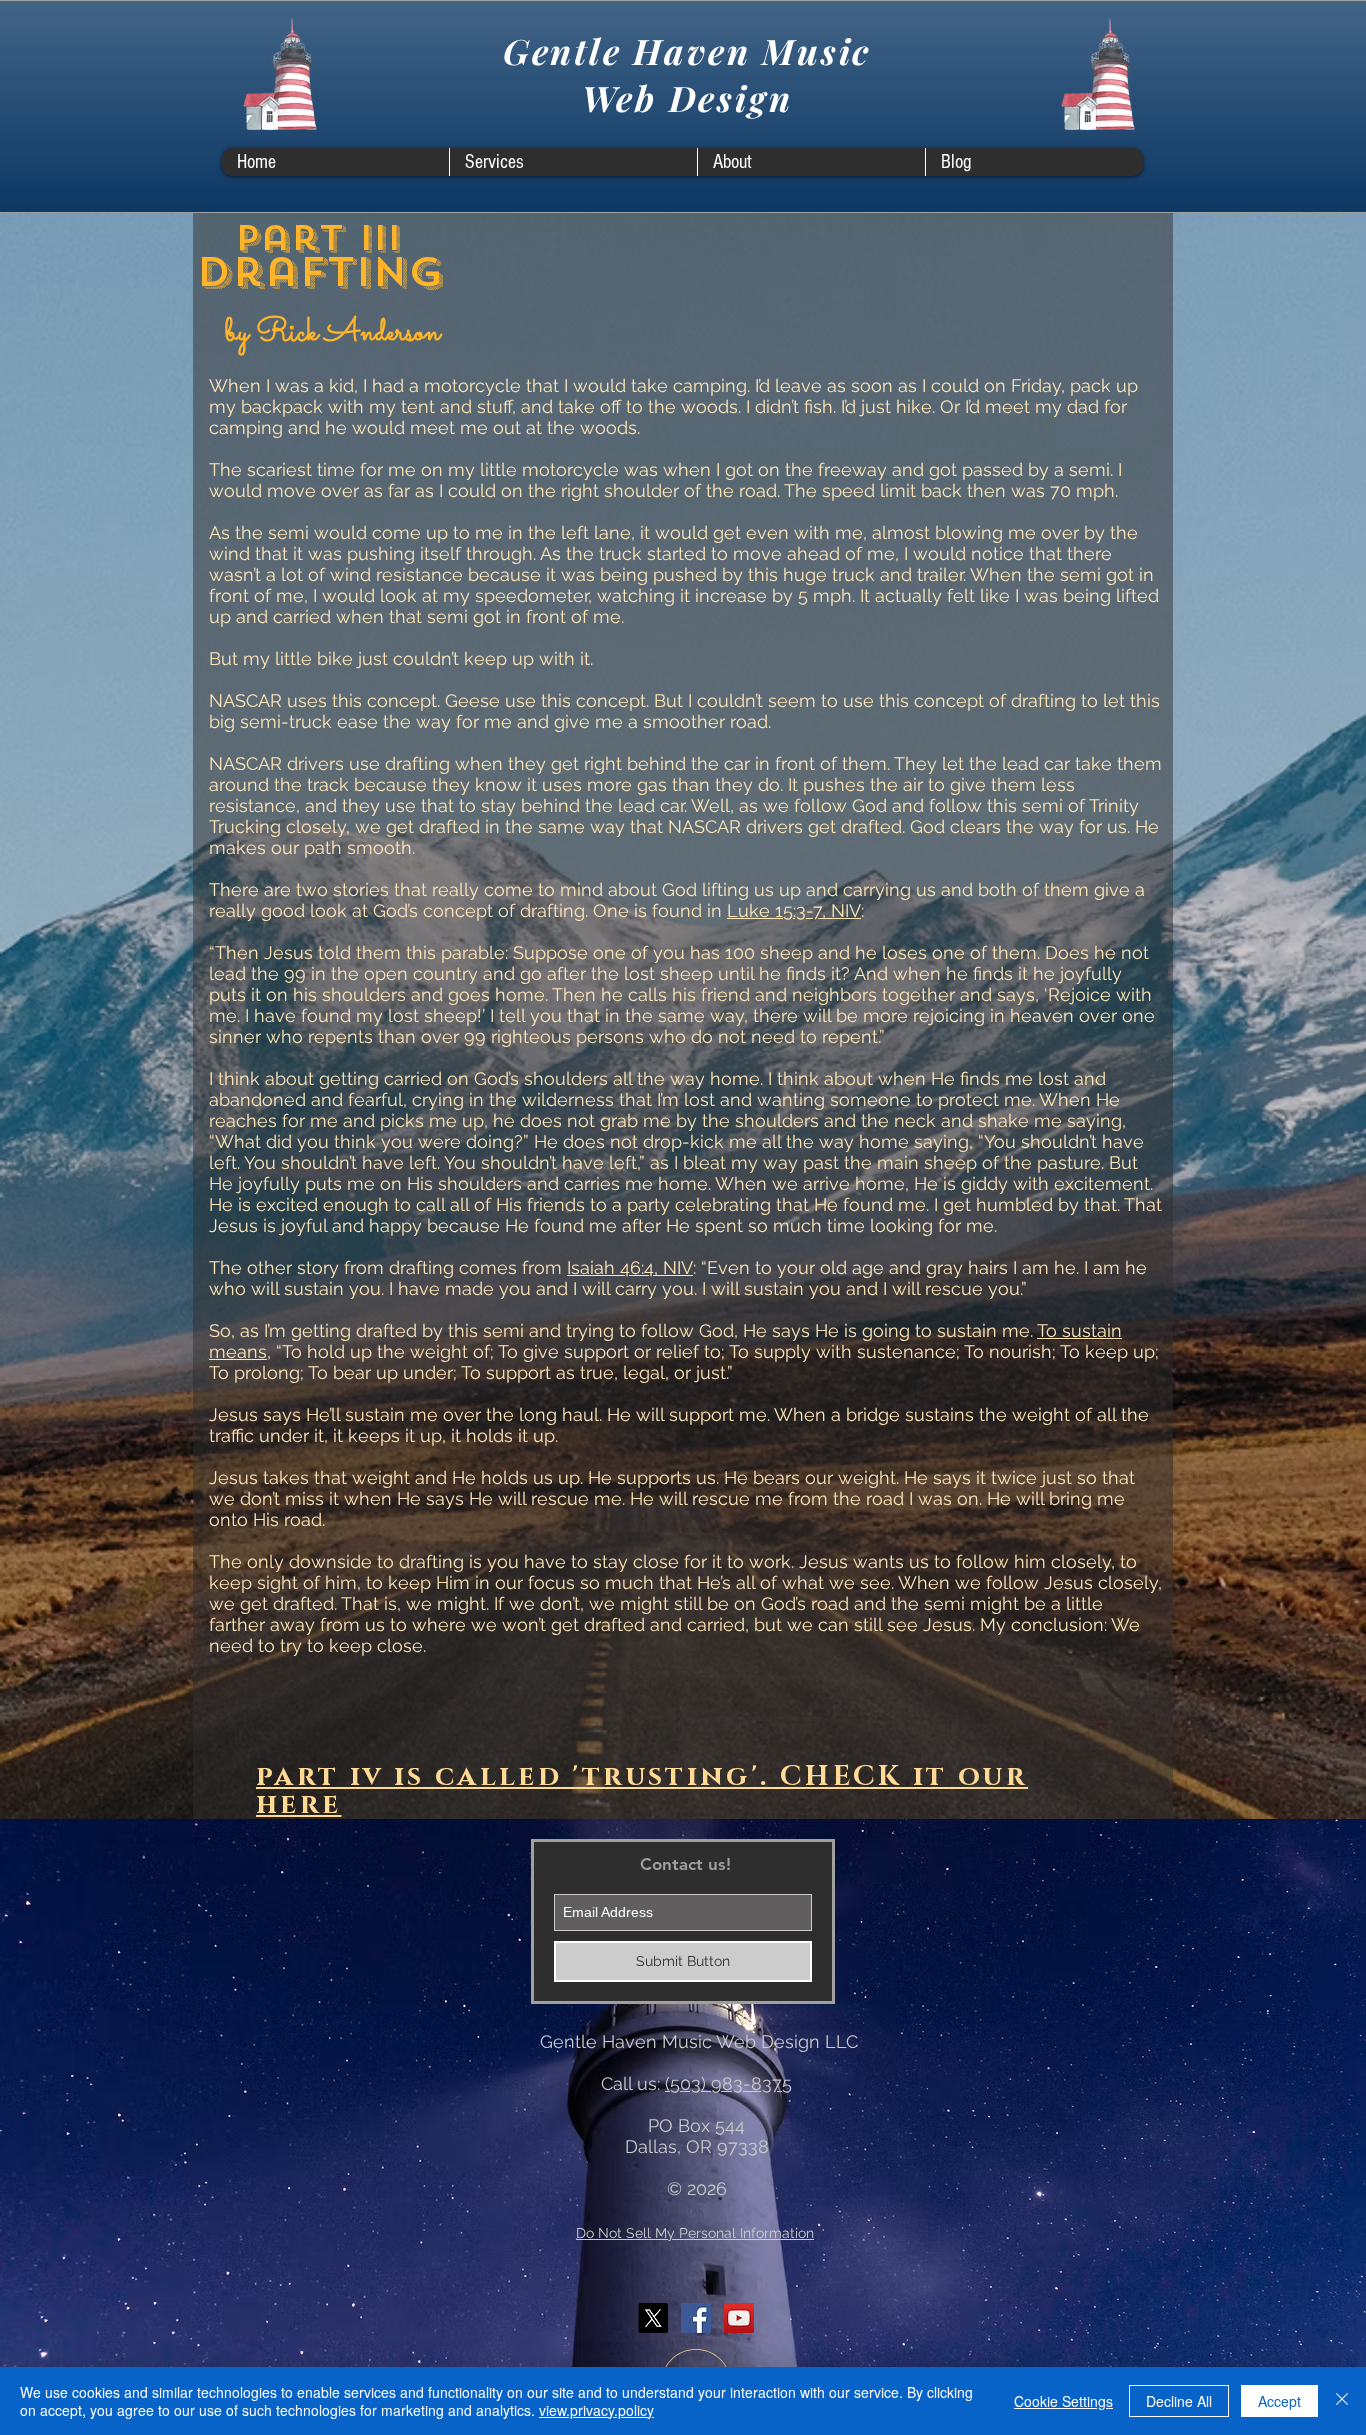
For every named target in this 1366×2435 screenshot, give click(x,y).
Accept (1279, 2401)
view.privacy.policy (596, 2410)
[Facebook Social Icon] (696, 2318)
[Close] (1342, 2401)
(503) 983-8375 (728, 2083)
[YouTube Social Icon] (739, 2318)
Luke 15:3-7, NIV (794, 910)
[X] (653, 2318)
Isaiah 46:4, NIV (630, 1267)
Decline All (1179, 2401)
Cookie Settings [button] (1063, 2401)
